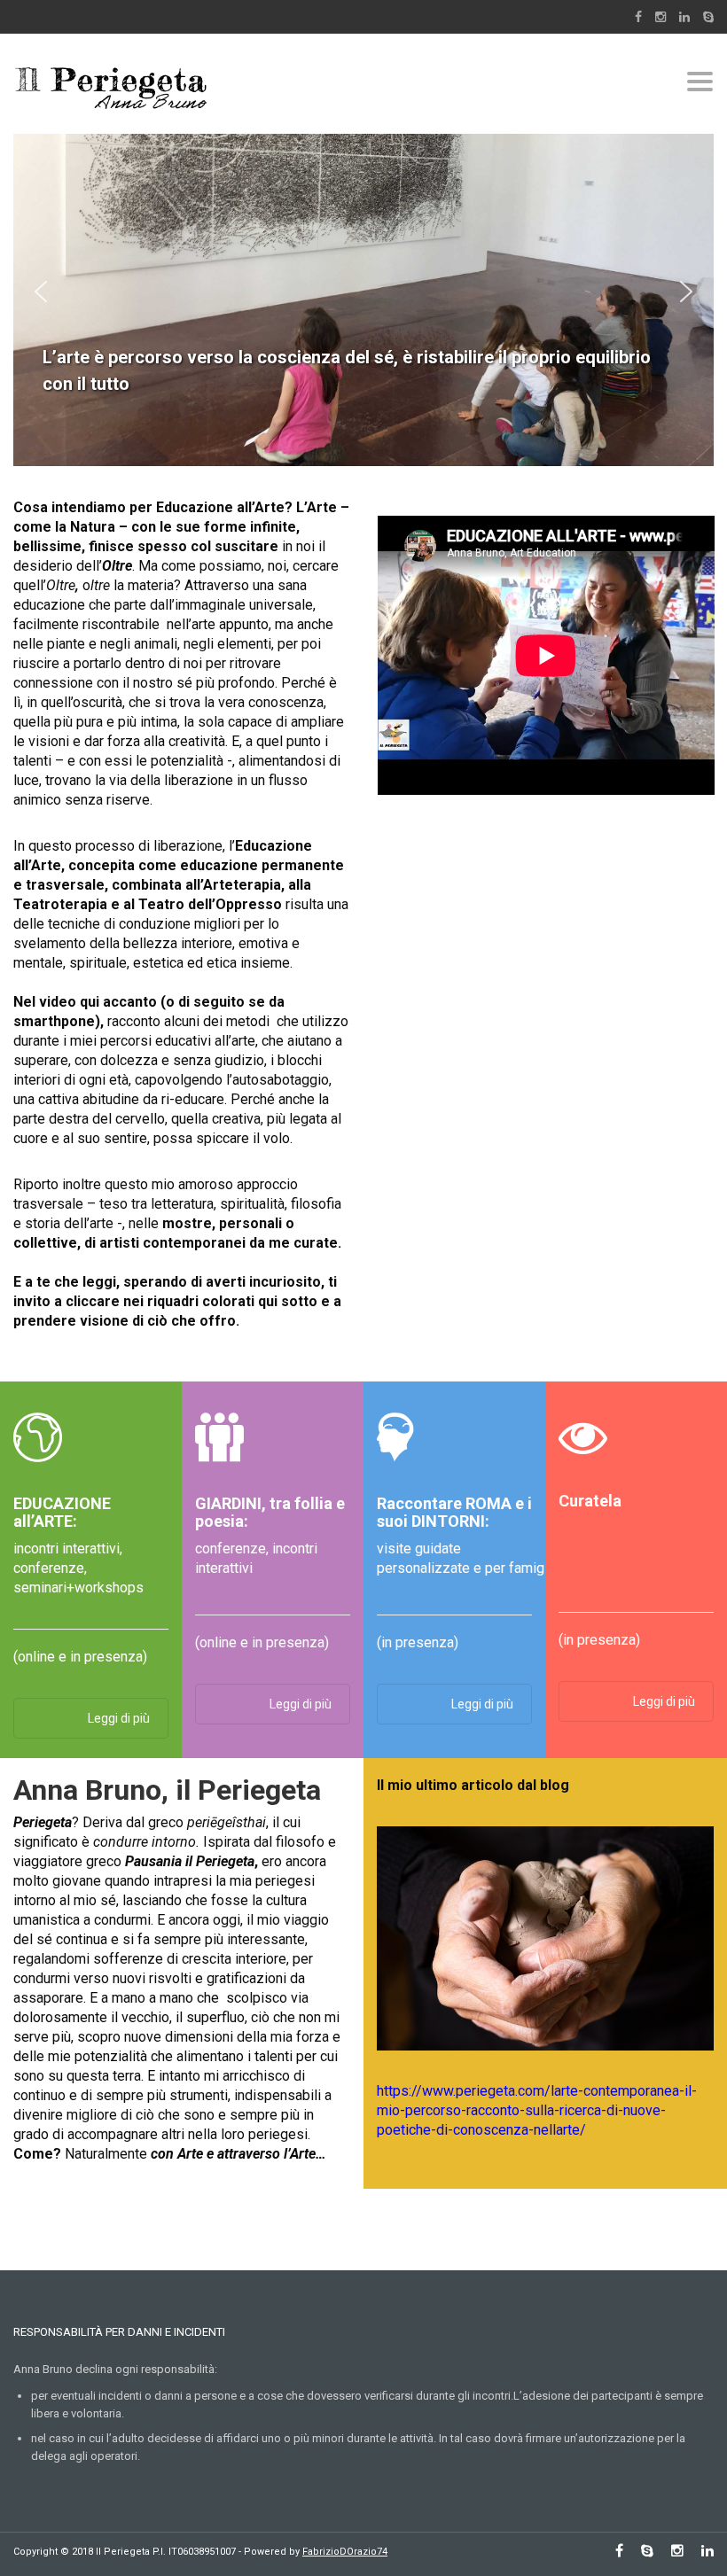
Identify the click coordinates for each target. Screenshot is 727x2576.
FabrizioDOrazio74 (345, 2552)
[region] (363, 291)
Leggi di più (119, 1718)
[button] (41, 292)
